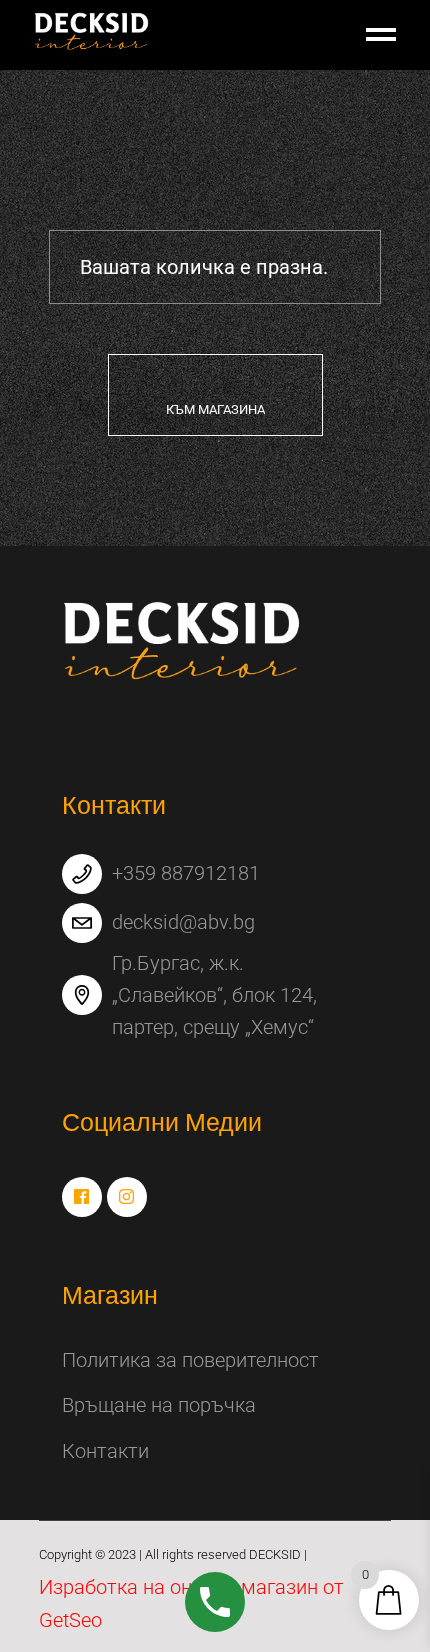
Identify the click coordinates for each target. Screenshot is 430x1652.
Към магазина (215, 409)
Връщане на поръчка (159, 1405)
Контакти (105, 1451)
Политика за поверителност (190, 1360)
